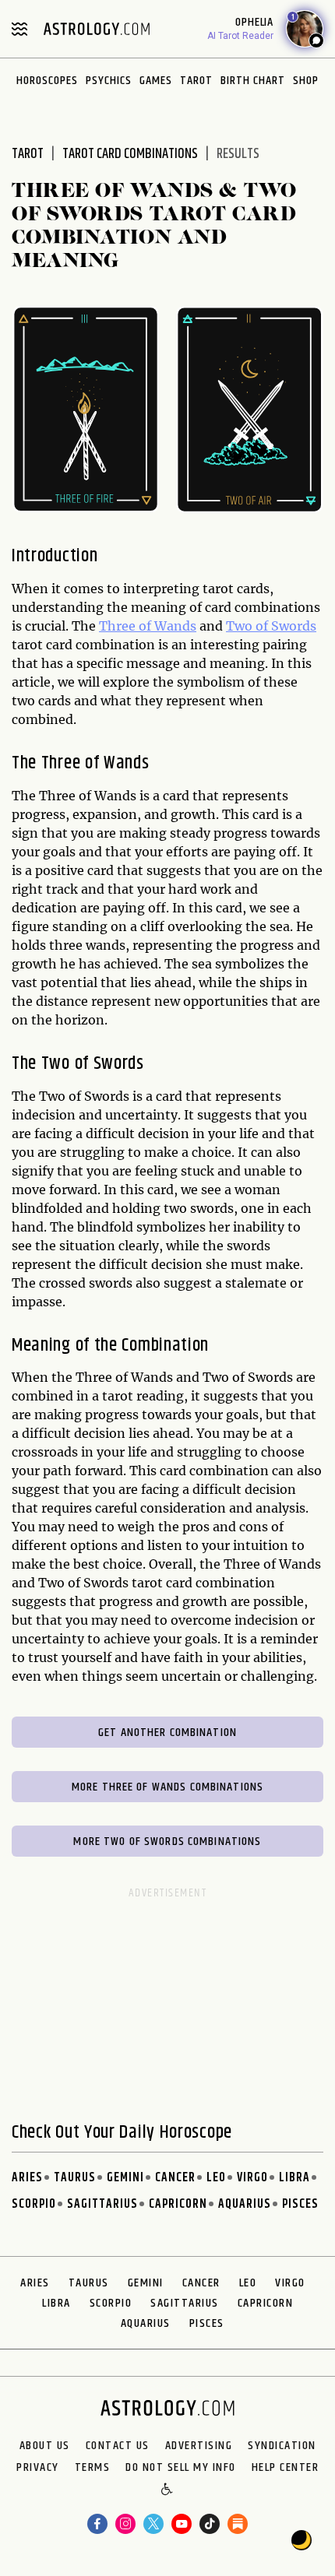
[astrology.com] (97, 29)
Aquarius (245, 2204)
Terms (93, 2468)
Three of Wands (148, 626)
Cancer (175, 2178)
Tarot (196, 81)
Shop (306, 81)
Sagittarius (102, 2204)
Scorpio (34, 2204)
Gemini (125, 2178)
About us (45, 2446)
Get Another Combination (167, 1733)
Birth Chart (253, 81)
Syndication (282, 2446)
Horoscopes (47, 81)
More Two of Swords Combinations (167, 1842)
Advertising (199, 2446)
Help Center (286, 2468)
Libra (294, 2178)
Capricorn (178, 2204)
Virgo (252, 2178)
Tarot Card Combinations (130, 154)
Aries (27, 2178)
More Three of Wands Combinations (167, 1787)
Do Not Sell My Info (181, 2468)
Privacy (38, 2468)
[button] (168, 2490)
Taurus (75, 2178)
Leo (216, 2178)
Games (156, 81)
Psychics (109, 81)
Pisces (300, 2204)
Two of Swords (271, 626)
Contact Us (118, 2446)
